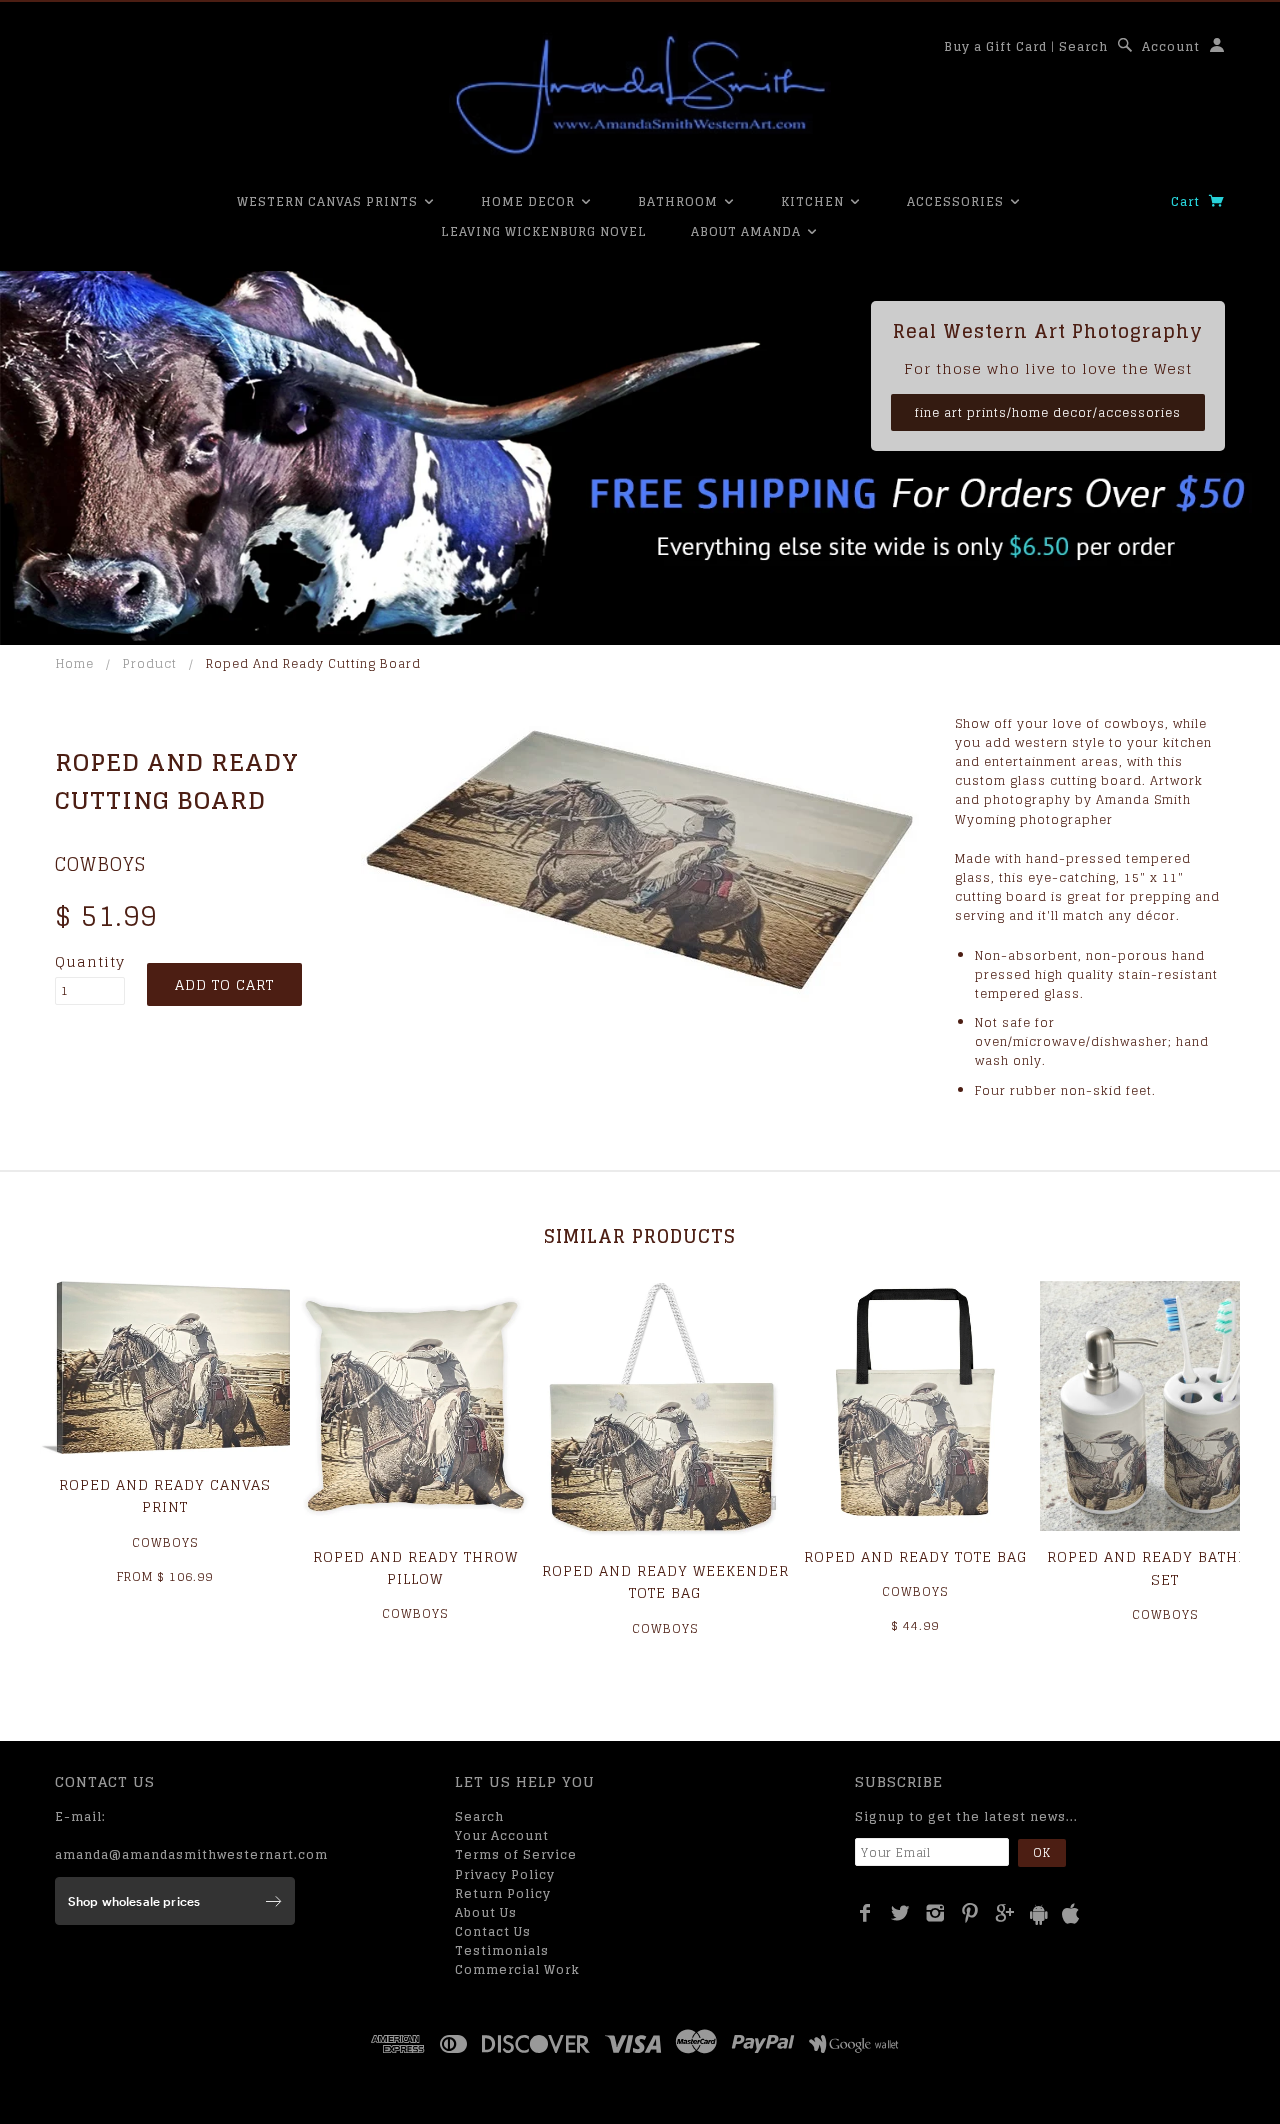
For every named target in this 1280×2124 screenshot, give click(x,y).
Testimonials (502, 1950)
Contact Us (493, 1931)
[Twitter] (900, 1913)
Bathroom (680, 201)
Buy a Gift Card (995, 46)
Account (1171, 46)
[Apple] (1071, 1914)
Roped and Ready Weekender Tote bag (665, 1581)
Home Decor (530, 201)
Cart (1187, 201)
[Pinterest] (970, 1913)
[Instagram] (935, 1913)
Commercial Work (517, 1969)
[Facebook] (865, 1913)
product (150, 663)
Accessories (957, 201)
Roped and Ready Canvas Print (165, 1495)
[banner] (640, 95)
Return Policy (503, 1893)
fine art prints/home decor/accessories (1048, 412)
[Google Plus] (1005, 1913)
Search (1083, 46)
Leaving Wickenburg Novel (544, 231)
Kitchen (814, 201)
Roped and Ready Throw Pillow (415, 1567)
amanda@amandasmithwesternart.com (191, 1854)
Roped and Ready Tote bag (915, 1556)
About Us (486, 1912)
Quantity (90, 962)
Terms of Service (516, 1854)
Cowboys (100, 864)
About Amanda (748, 231)
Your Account (502, 1835)
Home (75, 663)
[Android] (1039, 1914)
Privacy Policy (505, 1874)
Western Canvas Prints (329, 201)
